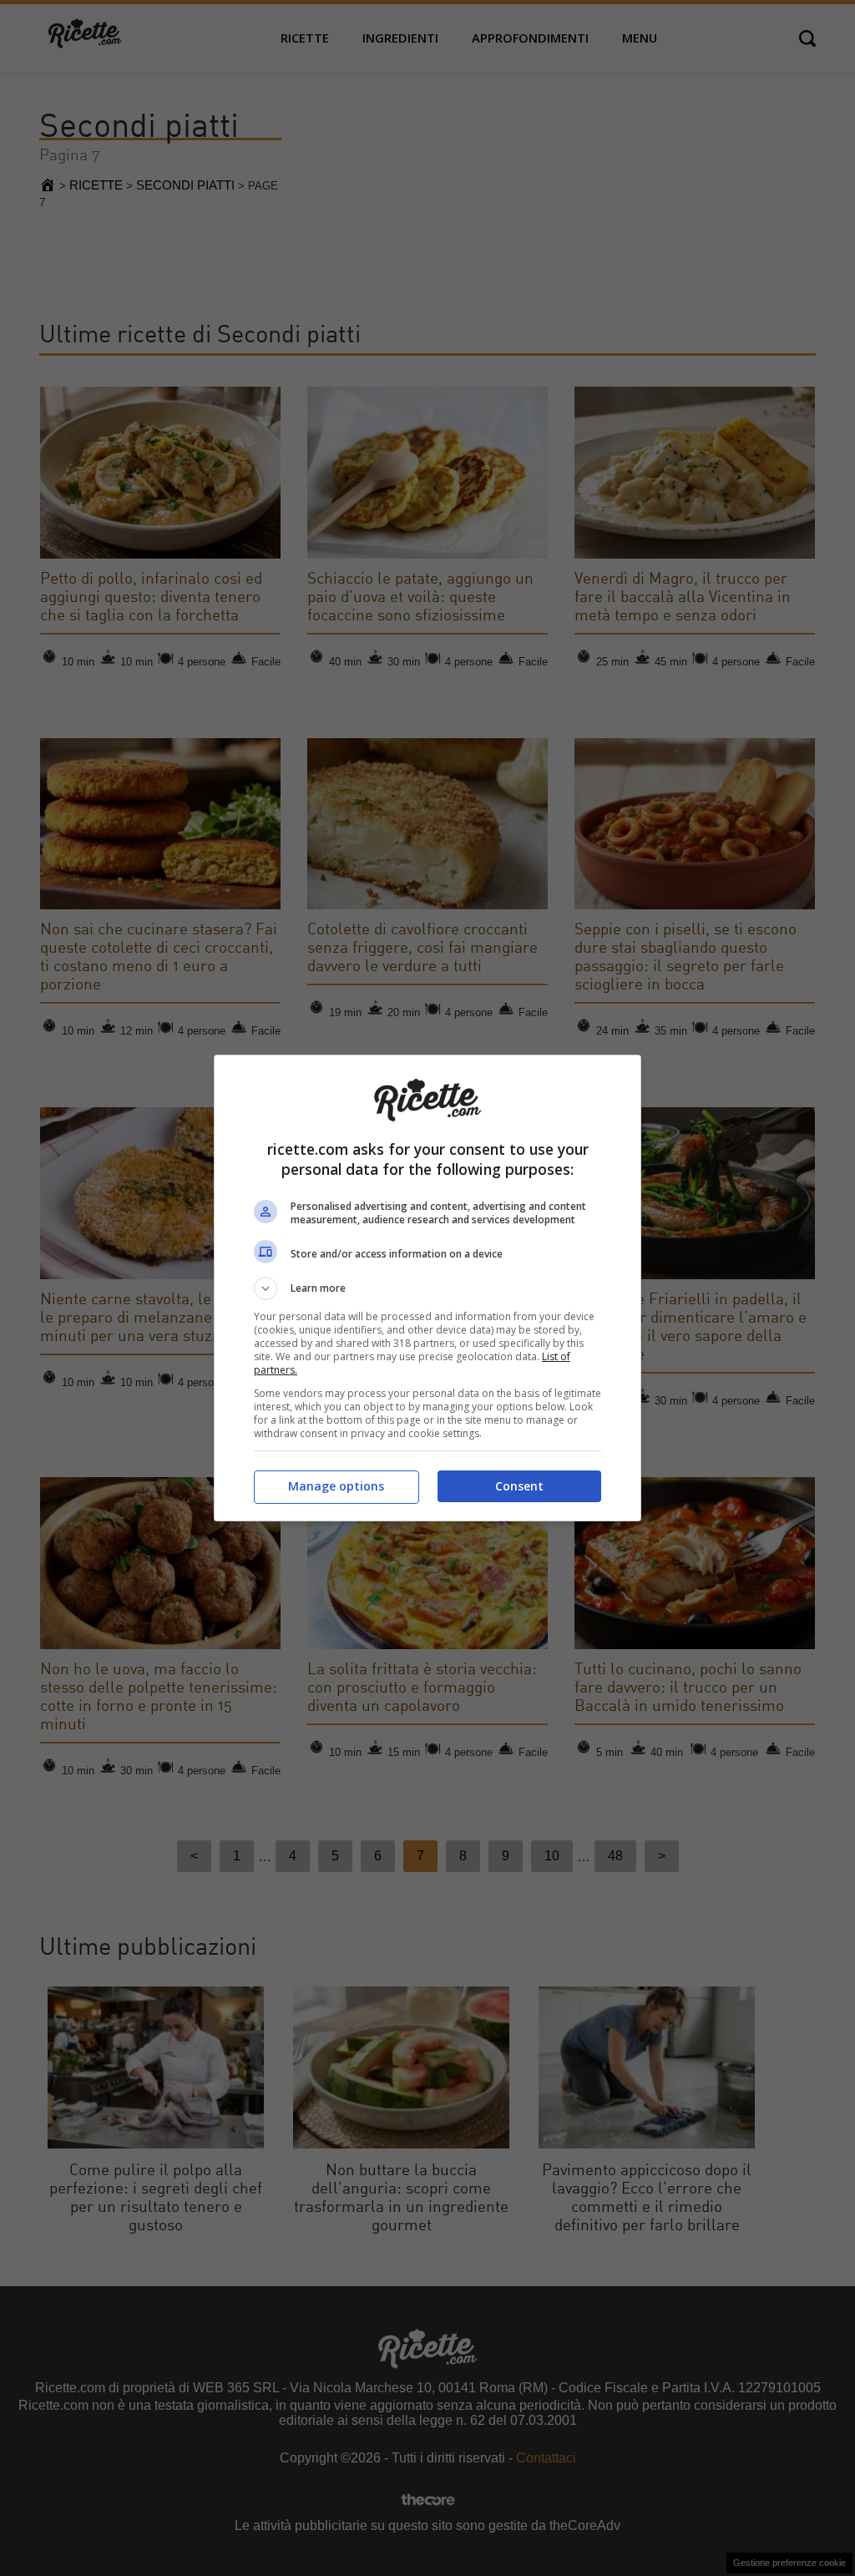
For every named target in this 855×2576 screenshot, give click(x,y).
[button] (427, 1288)
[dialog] (427, 1288)
